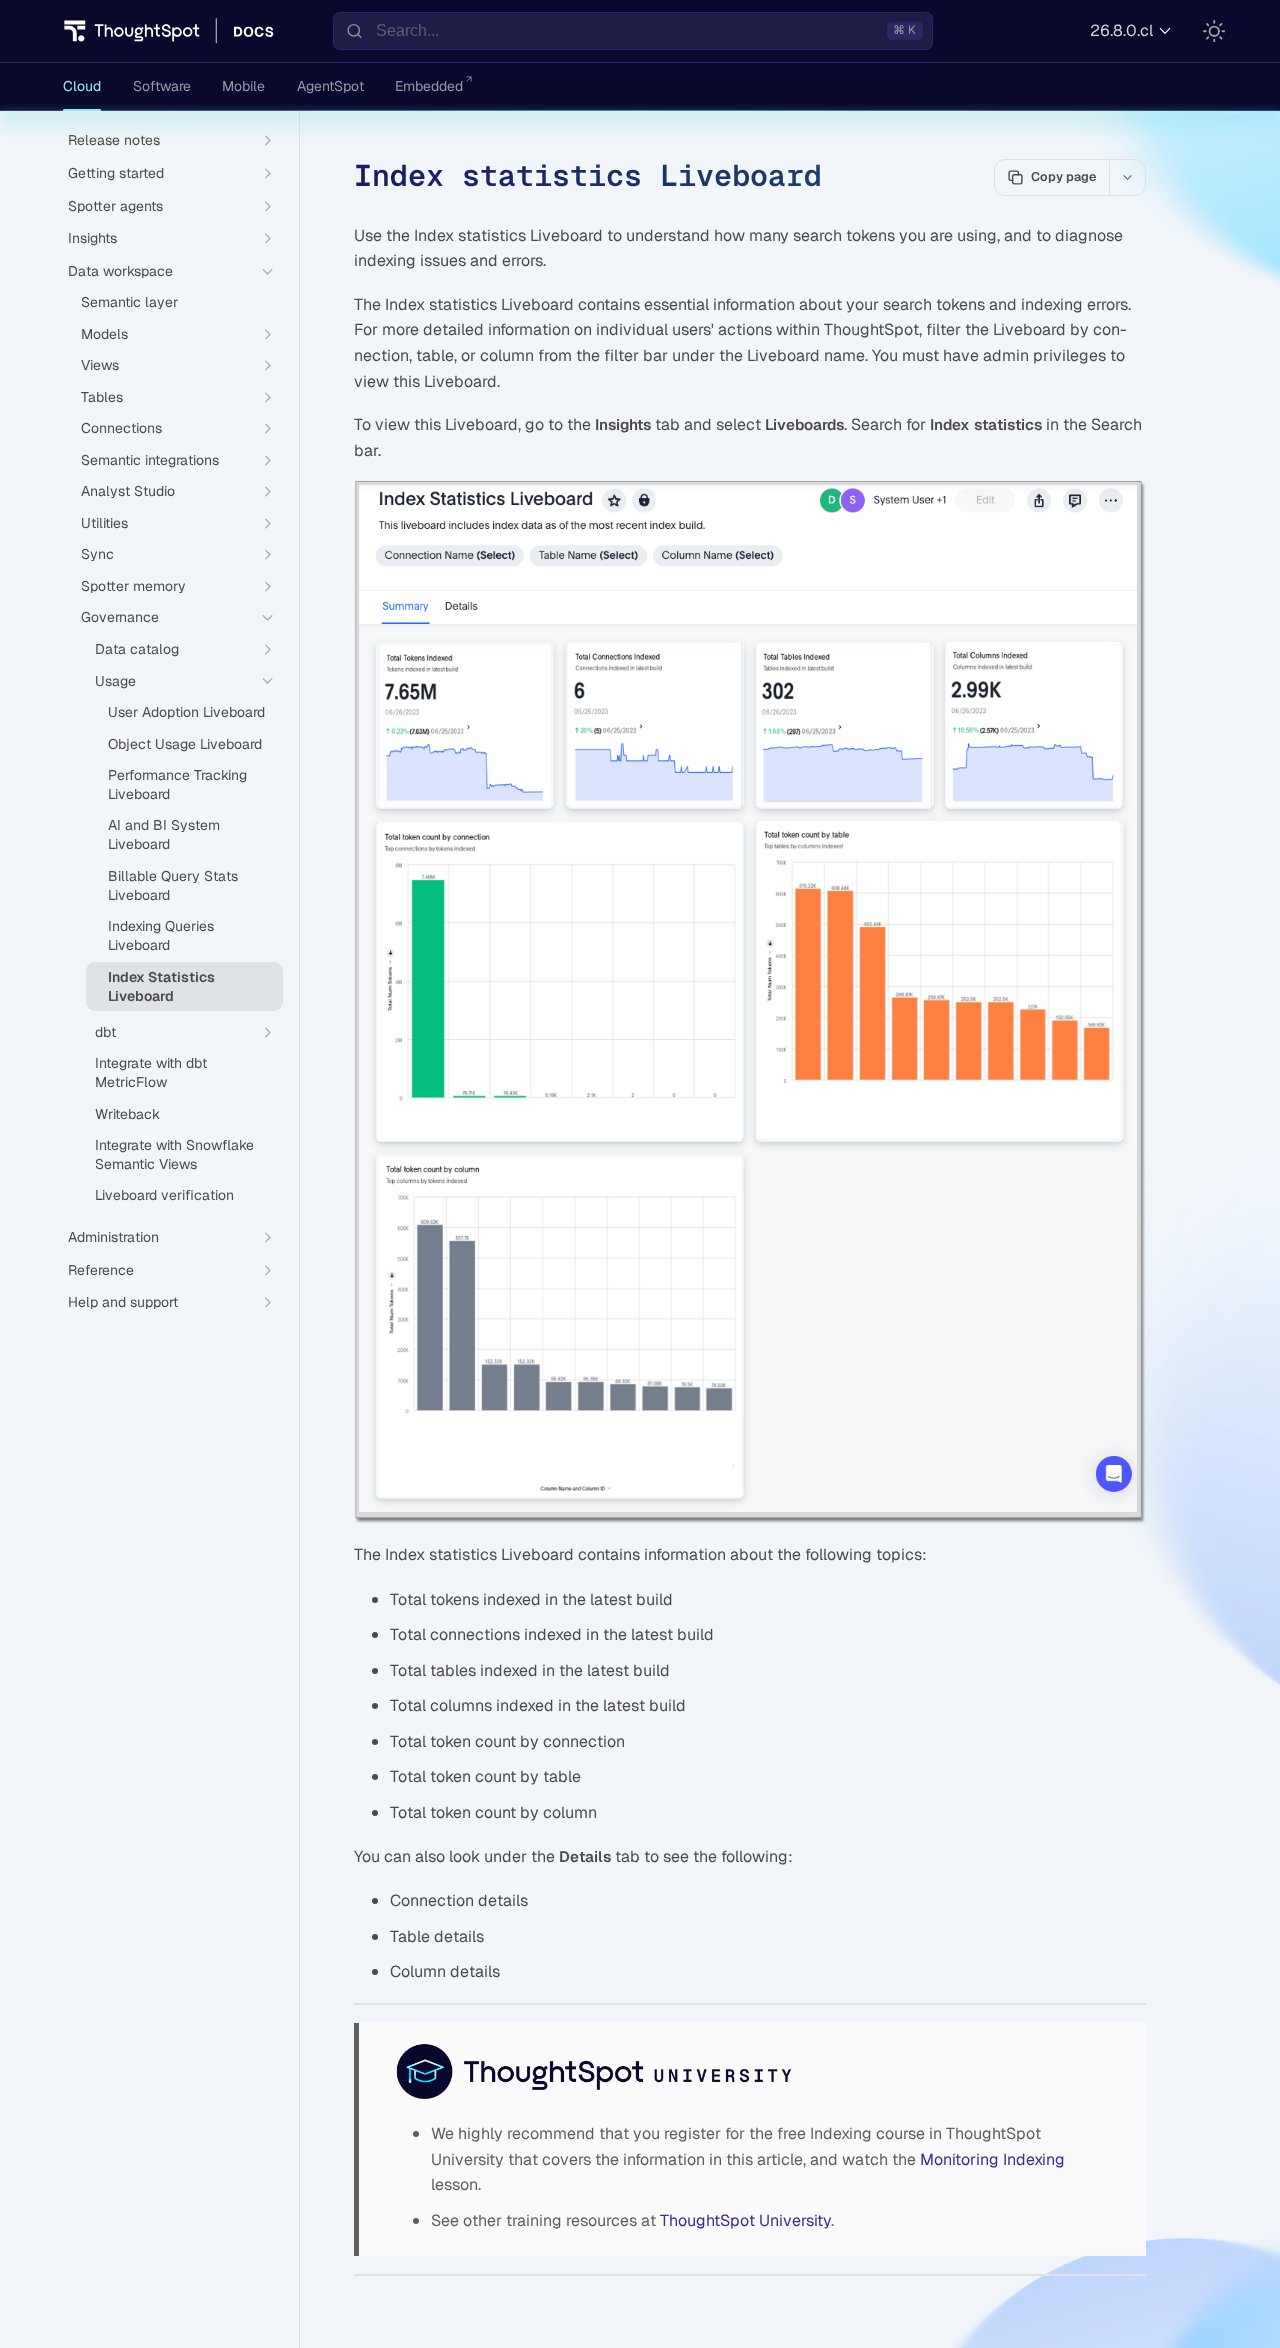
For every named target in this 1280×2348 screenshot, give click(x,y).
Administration (113, 1237)
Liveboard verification (164, 1195)
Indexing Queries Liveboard (161, 935)
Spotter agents (115, 206)
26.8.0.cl (1121, 30)
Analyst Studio (128, 491)
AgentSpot (330, 86)
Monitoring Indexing (992, 2159)
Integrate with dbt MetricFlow (151, 1072)
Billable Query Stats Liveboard (173, 885)
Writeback (127, 1114)
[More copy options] (1127, 177)
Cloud (82, 86)
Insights (92, 238)
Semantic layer (129, 302)
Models (104, 334)
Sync (97, 554)
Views (100, 365)
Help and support (123, 1302)
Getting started (116, 173)
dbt (105, 1032)
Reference (101, 1270)
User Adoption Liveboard (186, 712)
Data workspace (120, 271)
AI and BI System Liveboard (164, 834)
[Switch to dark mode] (1214, 31)
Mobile (243, 86)
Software (162, 86)
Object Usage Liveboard (185, 744)
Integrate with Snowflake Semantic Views (174, 1154)
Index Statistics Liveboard (161, 986)
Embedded (429, 86)
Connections (121, 428)
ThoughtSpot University (745, 2220)
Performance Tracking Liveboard (177, 784)
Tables (102, 397)
